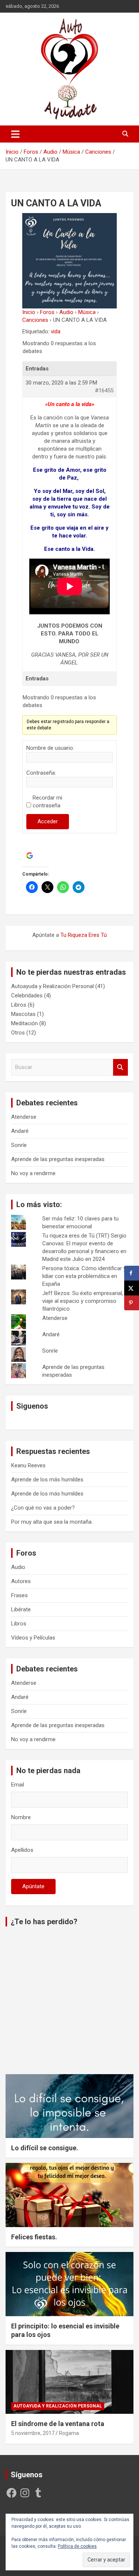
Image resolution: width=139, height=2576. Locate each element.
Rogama (69, 2433)
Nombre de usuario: (50, 748)
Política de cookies (77, 2546)
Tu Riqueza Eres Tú (84, 935)
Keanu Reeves (28, 1465)
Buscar (120, 1067)
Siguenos (32, 1406)
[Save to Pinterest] (132, 1303)
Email (18, 1785)
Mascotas (23, 1014)
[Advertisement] (69, 2002)
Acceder (48, 821)
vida (56, 331)
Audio (66, 312)
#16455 (104, 390)
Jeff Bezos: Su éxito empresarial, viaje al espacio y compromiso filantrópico (83, 1301)
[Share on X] (132, 1288)
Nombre (21, 1817)
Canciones (35, 320)
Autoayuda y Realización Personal (52, 986)
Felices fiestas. (34, 2237)
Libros (19, 1005)
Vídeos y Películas (33, 1638)
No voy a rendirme (33, 1173)
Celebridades (27, 996)
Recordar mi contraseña (47, 802)
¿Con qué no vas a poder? (43, 1508)
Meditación (24, 1023)
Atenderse (24, 1117)
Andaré (20, 1131)
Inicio (29, 312)
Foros (47, 312)
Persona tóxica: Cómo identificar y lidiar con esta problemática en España (84, 1276)
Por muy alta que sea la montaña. (52, 1522)
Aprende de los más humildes (47, 1480)
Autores (21, 1581)
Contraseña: (41, 773)
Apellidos (22, 1850)
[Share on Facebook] (132, 1273)
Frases (19, 1595)
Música (87, 312)
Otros (18, 1033)
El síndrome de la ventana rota (58, 2424)
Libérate (21, 1609)
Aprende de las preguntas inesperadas (58, 1159)
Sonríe (19, 1145)
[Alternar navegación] (15, 134)
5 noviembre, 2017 (33, 2433)
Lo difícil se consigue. (45, 2148)
